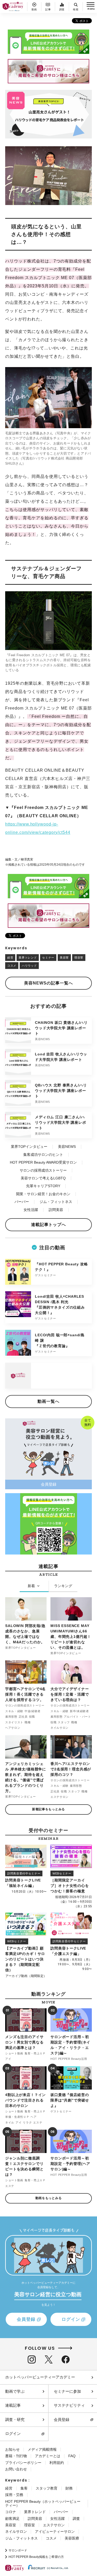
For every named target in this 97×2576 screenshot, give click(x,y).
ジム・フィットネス (56, 1202)
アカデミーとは (48, 2456)
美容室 (64, 958)
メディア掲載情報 (42, 2449)
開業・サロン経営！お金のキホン (43, 1194)
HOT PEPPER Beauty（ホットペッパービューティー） (43, 2503)
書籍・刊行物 (16, 2456)
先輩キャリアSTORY (43, 1186)
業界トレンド (28, 958)
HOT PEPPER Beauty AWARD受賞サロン (43, 1162)
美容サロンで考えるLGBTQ (43, 1178)
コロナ (11, 2512)
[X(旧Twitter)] (49, 2359)
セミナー (48, 958)
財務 (69, 2488)
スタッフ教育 (47, 2488)
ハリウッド (29, 966)
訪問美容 (56, 1210)
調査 (76, 2519)
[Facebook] (66, 2359)
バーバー (22, 1202)
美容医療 (72, 2538)
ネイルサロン (16, 2531)
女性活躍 (31, 1210)
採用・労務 (14, 2495)
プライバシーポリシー (23, 2463)
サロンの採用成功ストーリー (43, 1170)
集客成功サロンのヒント (43, 1155)
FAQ (72, 2456)
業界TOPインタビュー (29, 1147)
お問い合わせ (16, 2469)
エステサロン (54, 2525)
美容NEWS (67, 1147)
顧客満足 (12, 2519)
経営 (10, 958)
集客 (24, 2488)
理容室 (79, 958)
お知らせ (12, 2449)
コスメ (12, 966)
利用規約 (57, 2463)
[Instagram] (32, 2359)
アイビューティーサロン (55, 2531)
